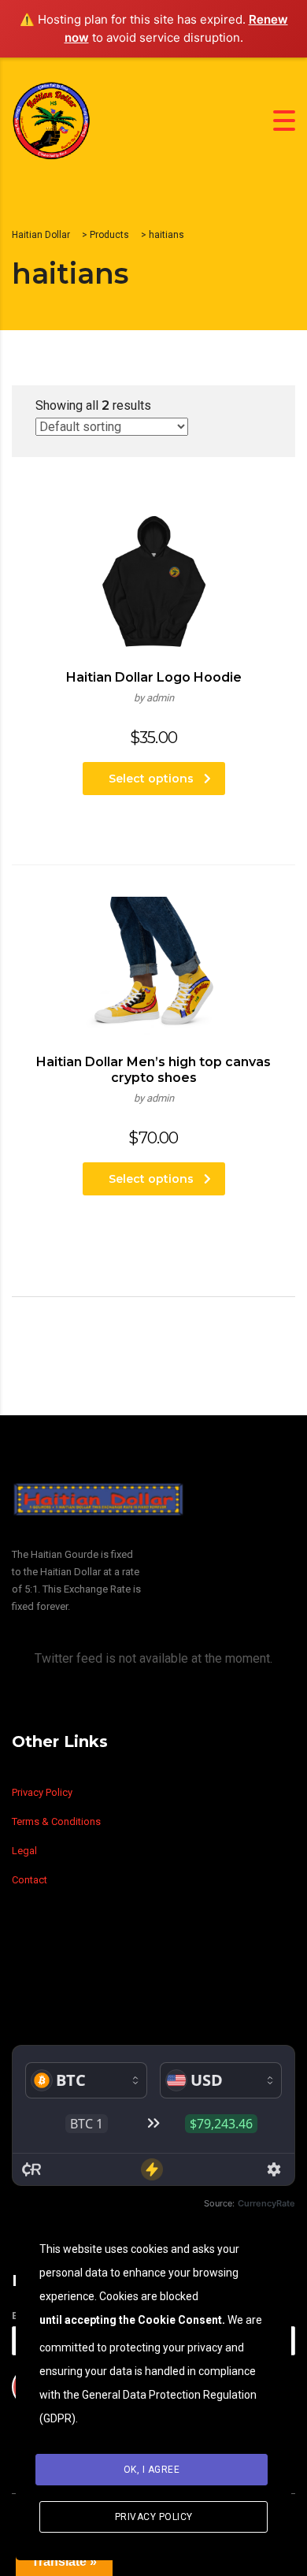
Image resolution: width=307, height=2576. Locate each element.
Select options (151, 779)
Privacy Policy (42, 1792)
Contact (30, 1880)
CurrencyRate (266, 2203)
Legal (24, 1851)
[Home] (51, 119)
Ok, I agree (152, 2470)
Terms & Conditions (56, 1821)
